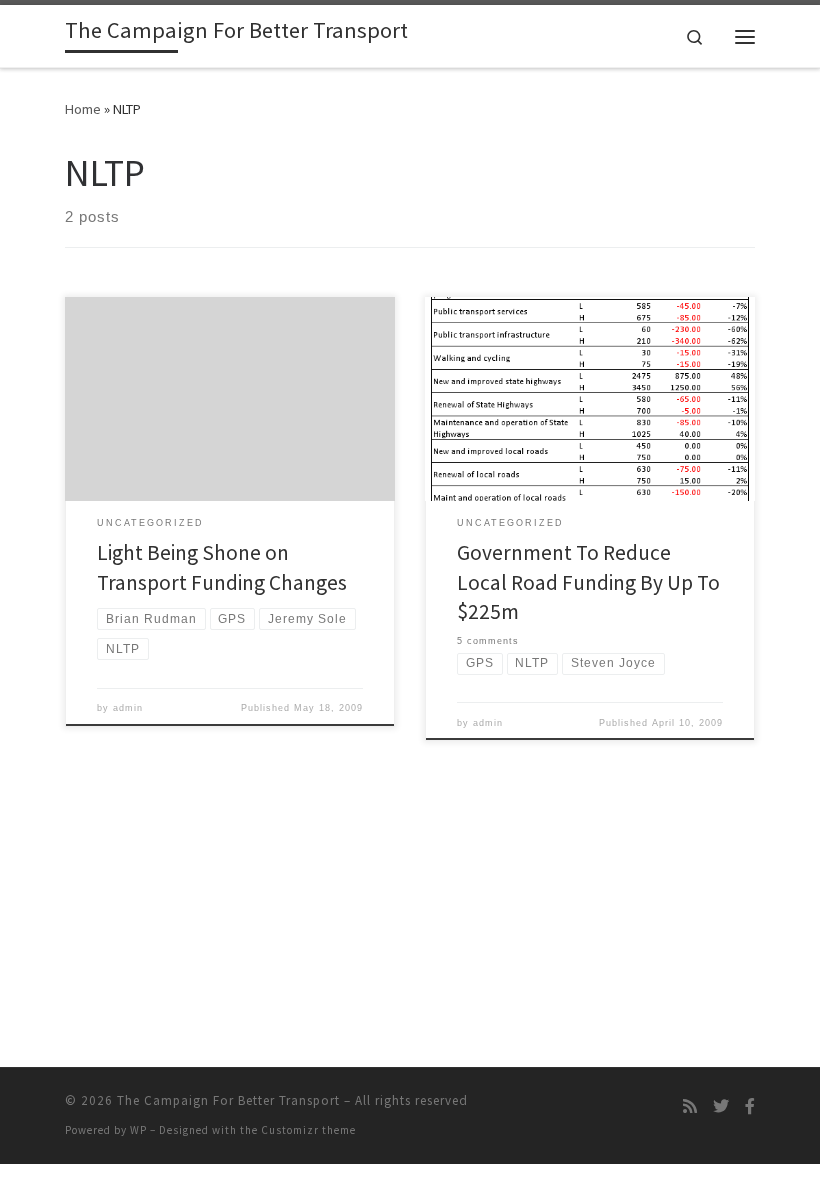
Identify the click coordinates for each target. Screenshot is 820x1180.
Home (83, 109)
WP (138, 1130)
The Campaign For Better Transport (228, 1100)
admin (128, 708)
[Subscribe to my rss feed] (690, 1106)
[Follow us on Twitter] (721, 1106)
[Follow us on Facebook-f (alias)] (750, 1106)
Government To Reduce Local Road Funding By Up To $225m (588, 582)
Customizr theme (308, 1130)
